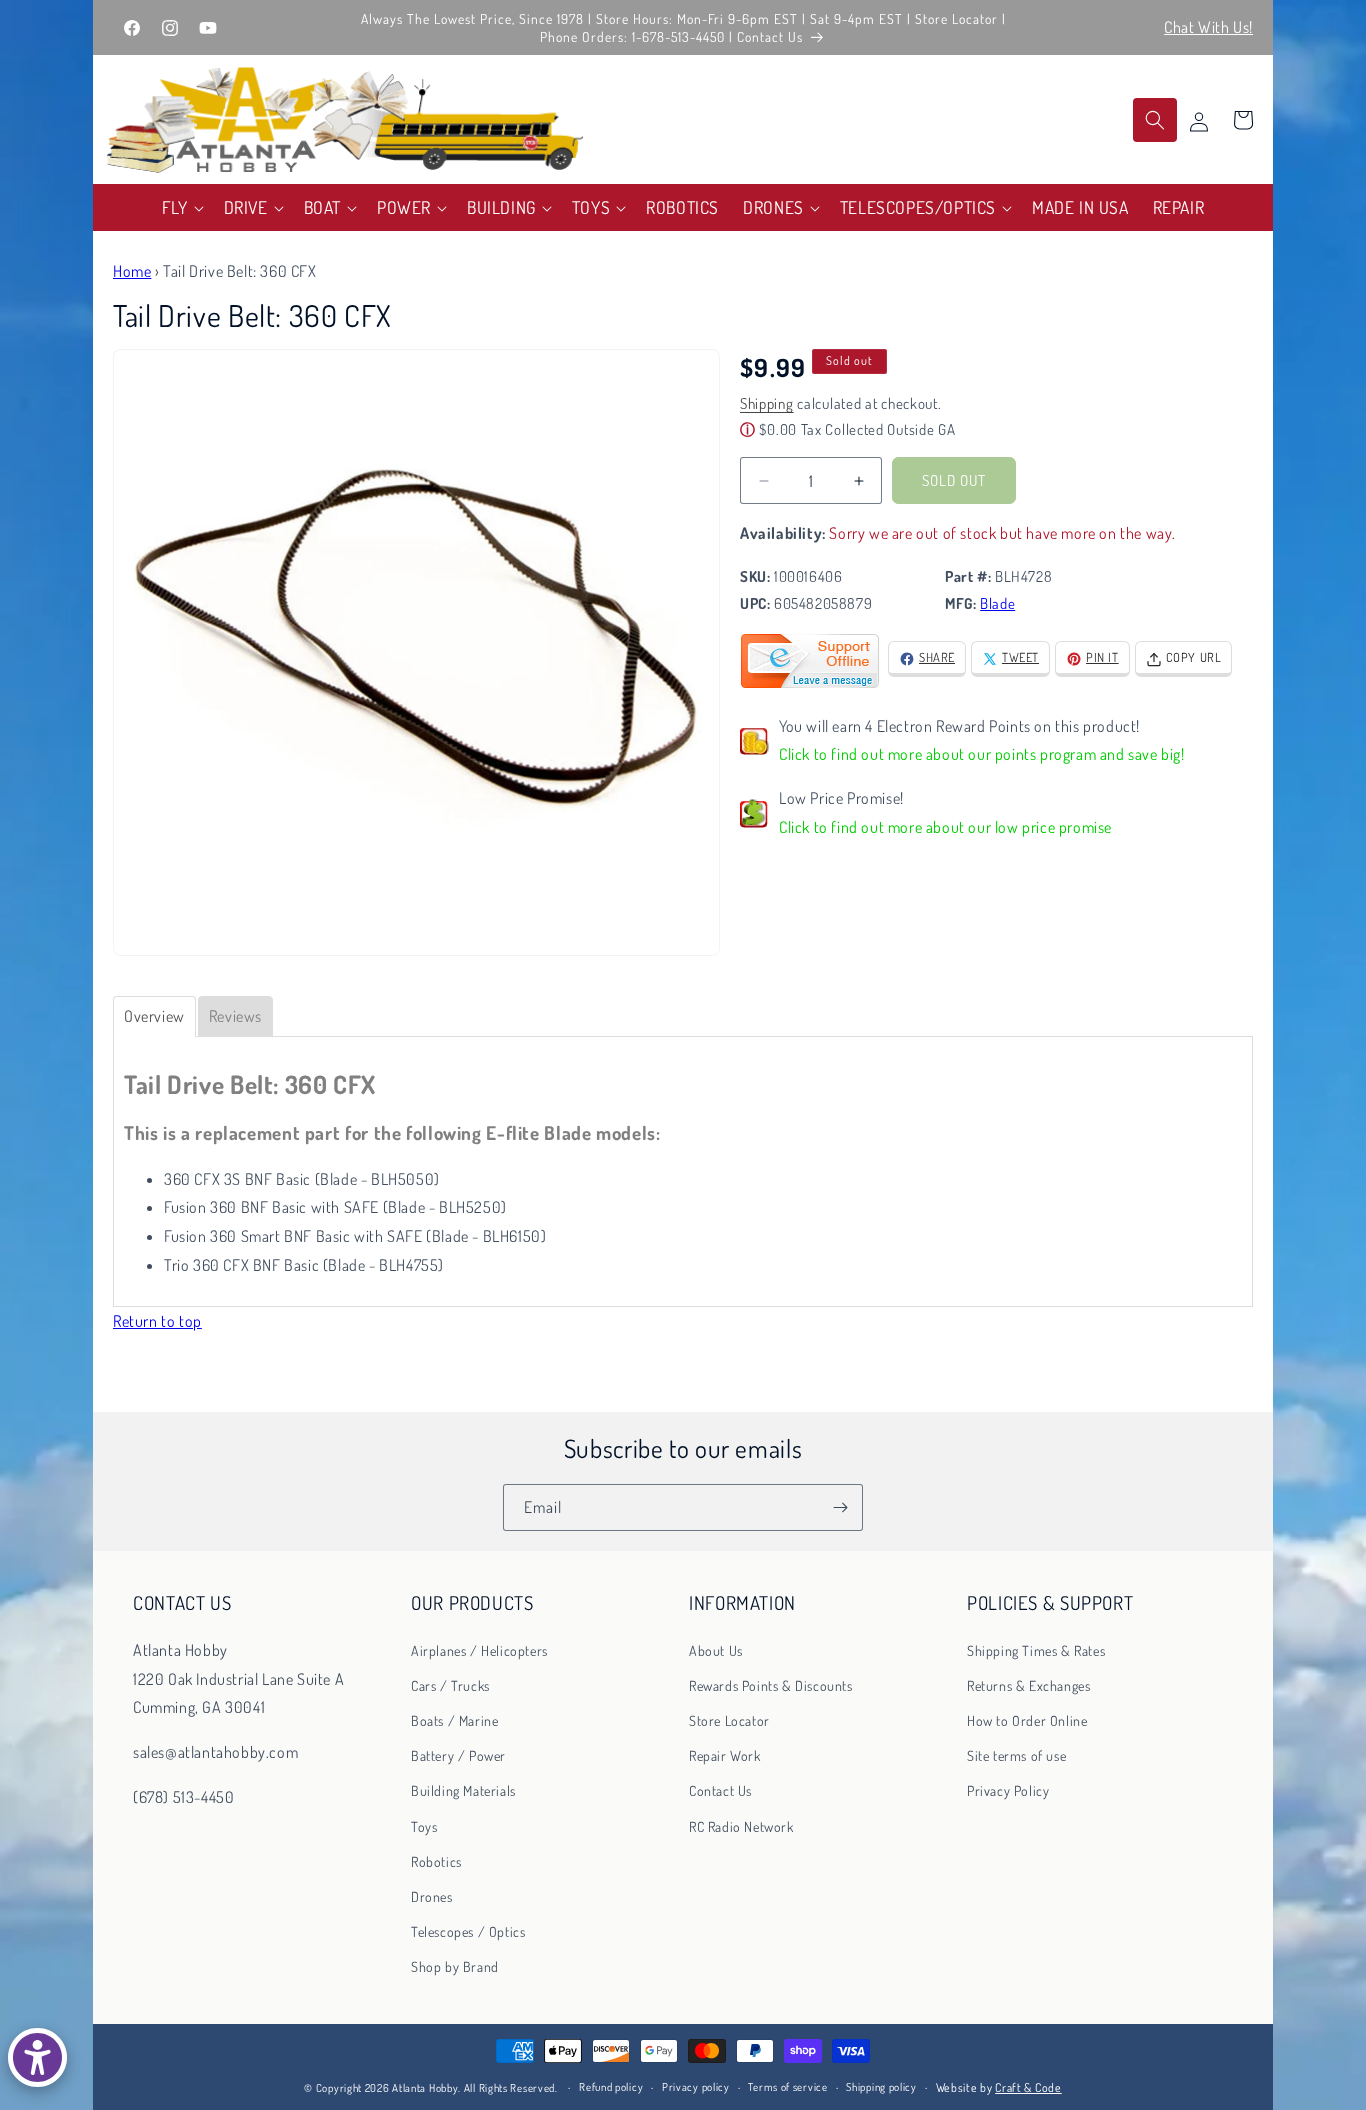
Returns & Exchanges (1028, 1684)
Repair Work (725, 1755)
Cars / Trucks (450, 1684)
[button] (181, 207)
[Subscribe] (840, 1507)
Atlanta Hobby (425, 2088)
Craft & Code (1028, 2087)
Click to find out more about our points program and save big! (982, 755)
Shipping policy (881, 2088)
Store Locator (729, 1720)
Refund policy (611, 2088)
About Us (716, 1649)
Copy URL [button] (1194, 658)
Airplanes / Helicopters (479, 1649)
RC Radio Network (741, 1825)
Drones (432, 1896)
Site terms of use (1016, 1755)
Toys (424, 1825)
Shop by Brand (455, 1966)
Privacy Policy (1008, 1790)
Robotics (436, 1860)
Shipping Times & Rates (1036, 1649)
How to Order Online (1027, 1720)
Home (132, 271)
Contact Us (720, 1790)
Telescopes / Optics (468, 1931)
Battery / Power (458, 1755)
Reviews (235, 1016)
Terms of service (787, 2088)
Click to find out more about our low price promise (945, 828)
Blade (997, 604)
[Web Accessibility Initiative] (37, 2057)
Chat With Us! (1208, 27)
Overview (154, 1016)
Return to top (157, 1321)
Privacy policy (696, 2088)
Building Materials (463, 1790)
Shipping (767, 404)
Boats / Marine (454, 1720)
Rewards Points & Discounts (771, 1684)
